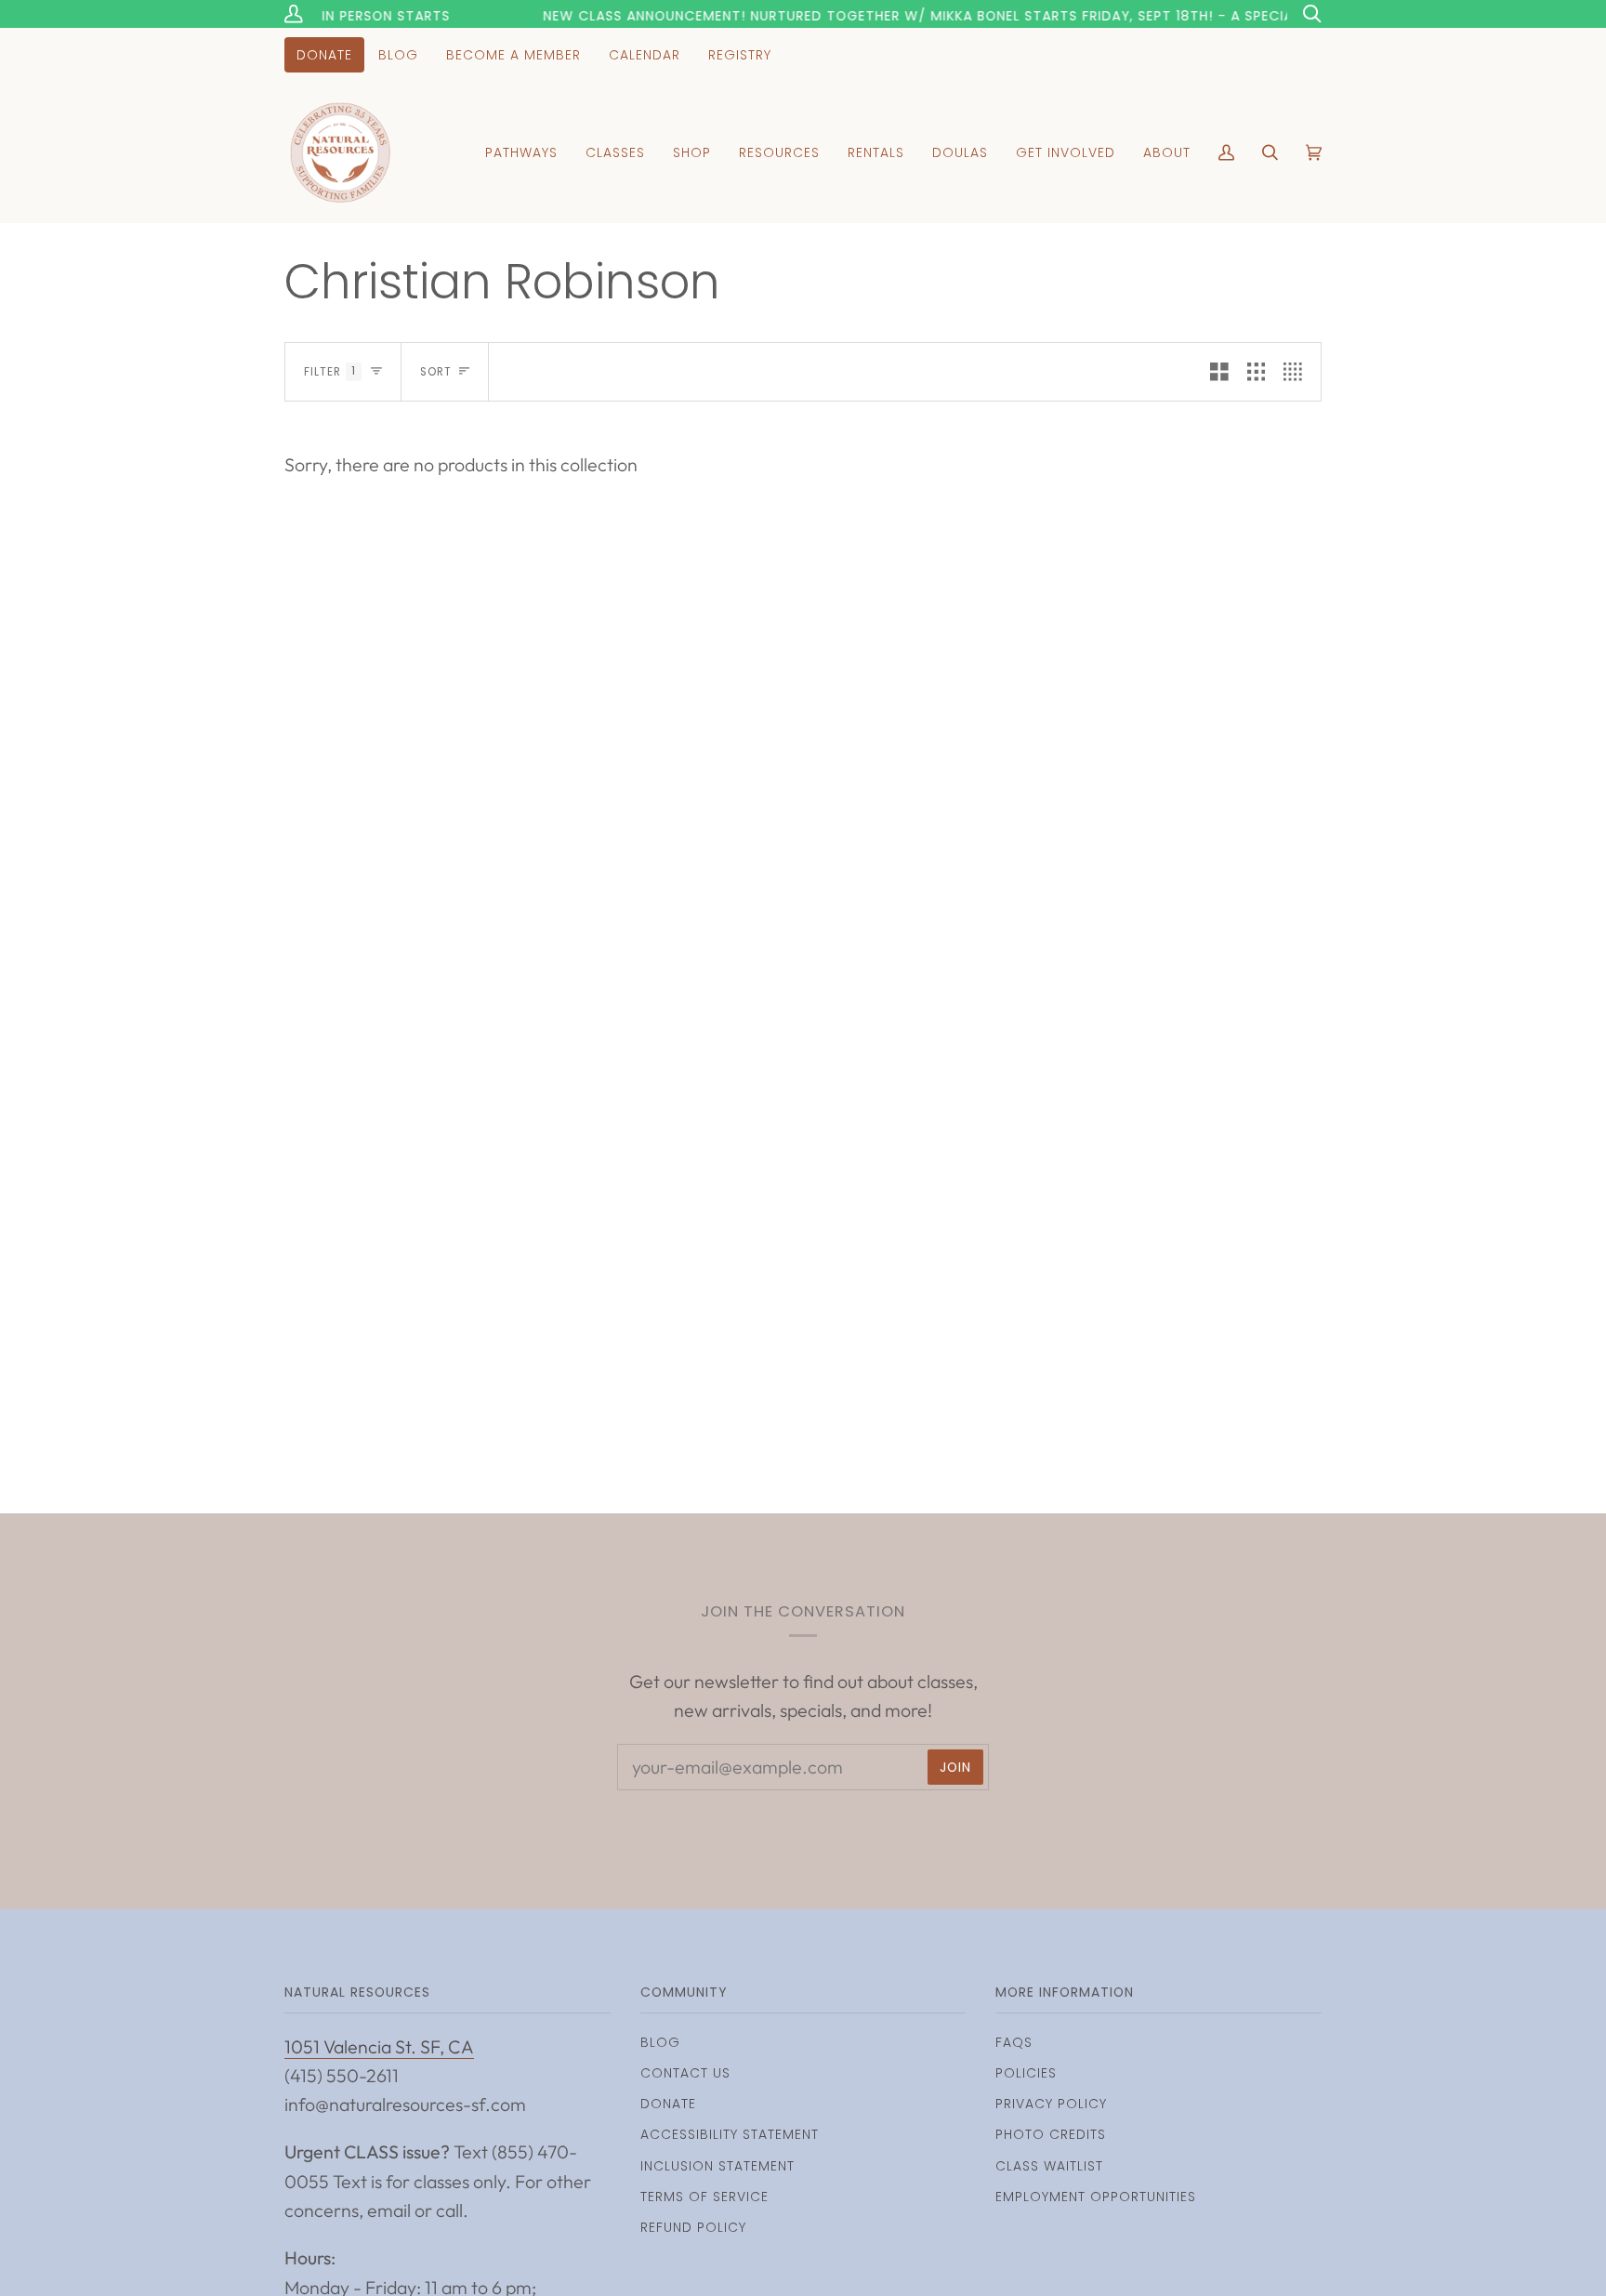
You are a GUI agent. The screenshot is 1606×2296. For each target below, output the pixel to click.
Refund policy (693, 2227)
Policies (1026, 2073)
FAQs (1014, 2042)
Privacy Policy (1051, 2104)
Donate (668, 2104)
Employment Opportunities (1096, 2197)
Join (955, 1767)
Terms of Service (704, 2197)
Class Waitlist (1049, 2166)
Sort (436, 372)
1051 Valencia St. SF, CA (379, 2046)
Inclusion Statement (717, 2166)
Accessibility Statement (730, 2134)
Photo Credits (1051, 2134)
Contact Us (685, 2073)
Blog (660, 2042)
